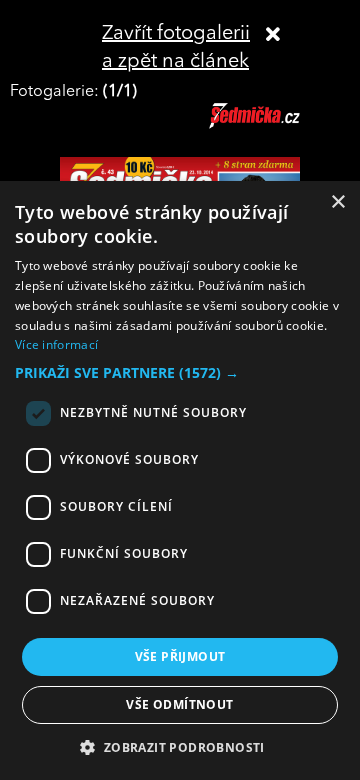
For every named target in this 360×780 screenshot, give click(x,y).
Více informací (56, 344)
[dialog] (180, 480)
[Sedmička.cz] (279, 125)
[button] (180, 373)
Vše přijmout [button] (180, 656)
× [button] (337, 202)
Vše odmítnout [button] (179, 704)
